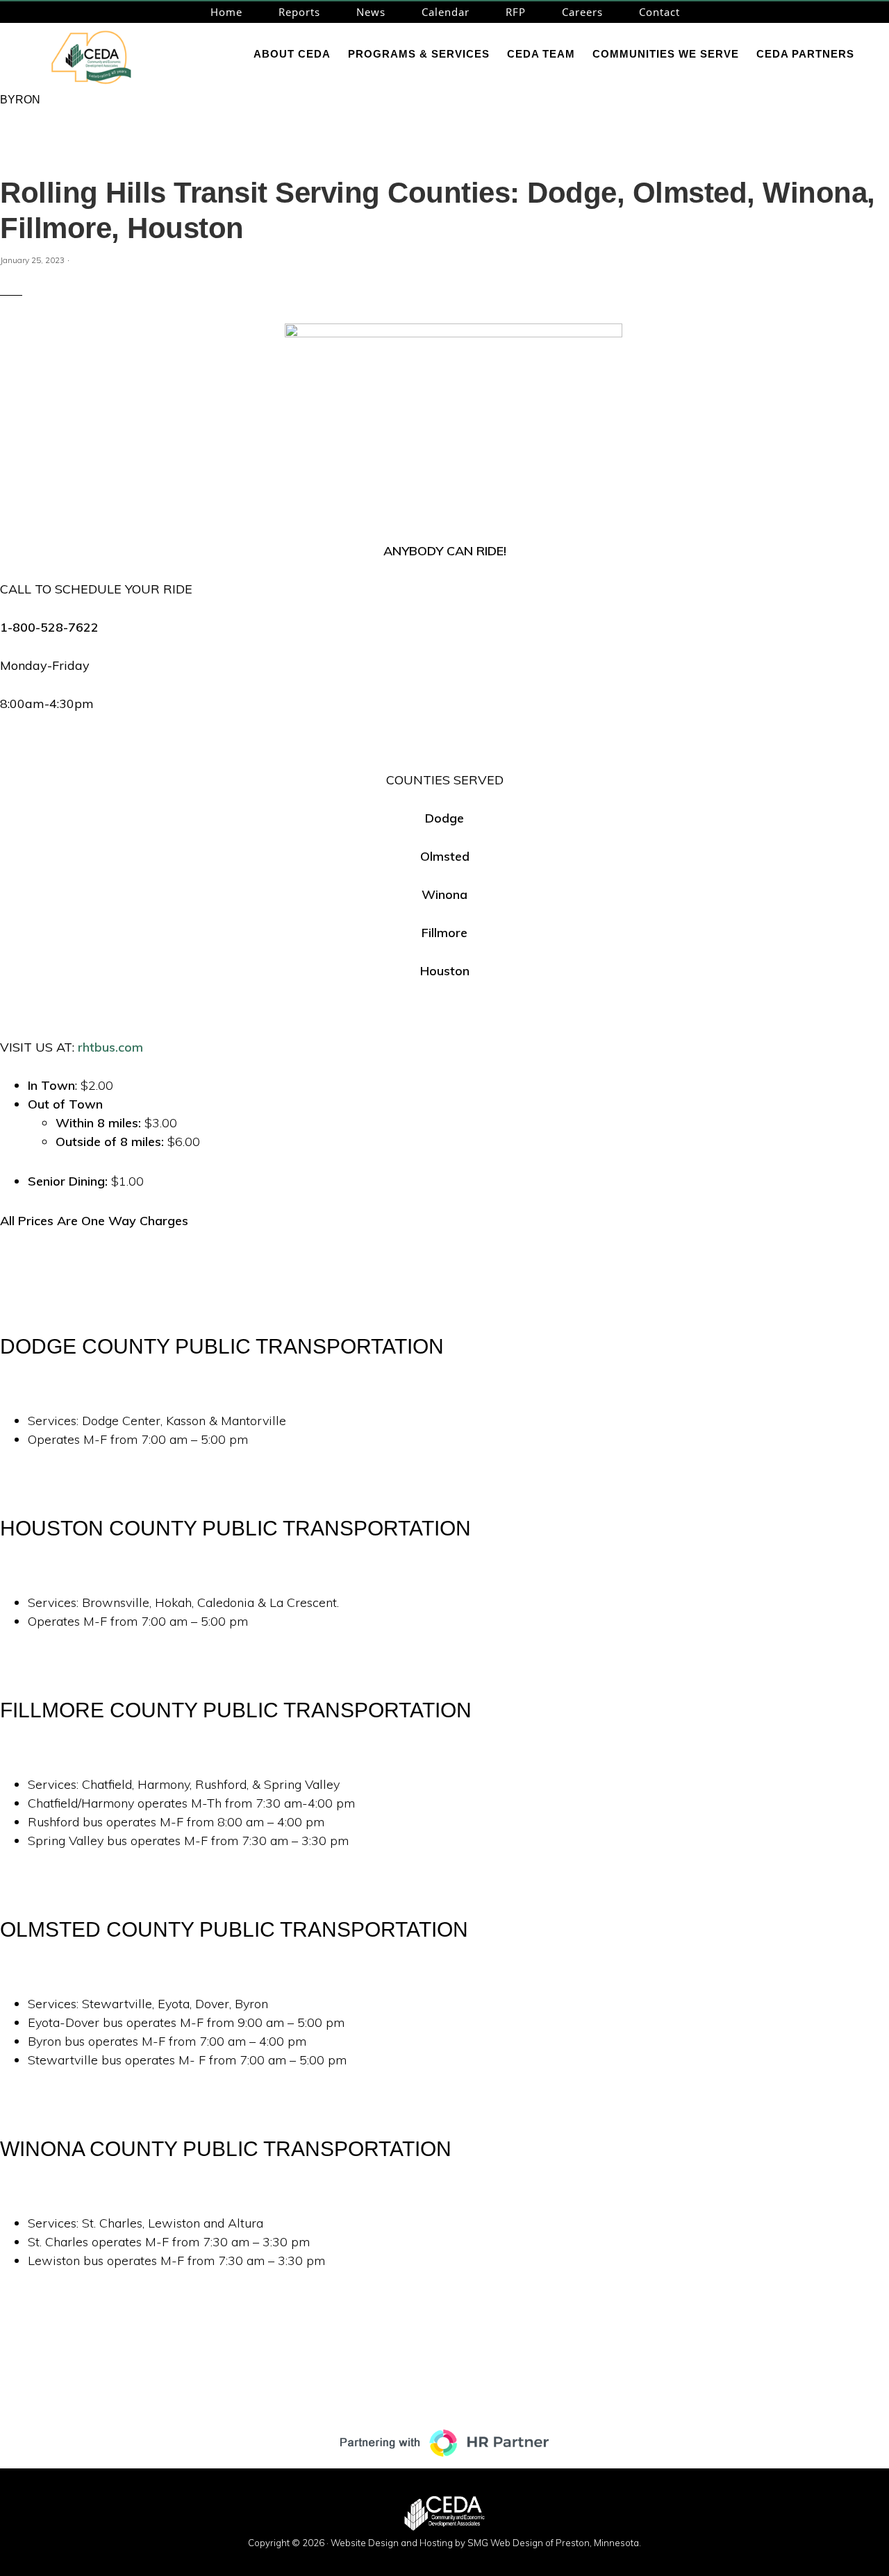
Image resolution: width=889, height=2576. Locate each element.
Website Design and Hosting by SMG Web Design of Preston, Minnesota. (486, 2543)
